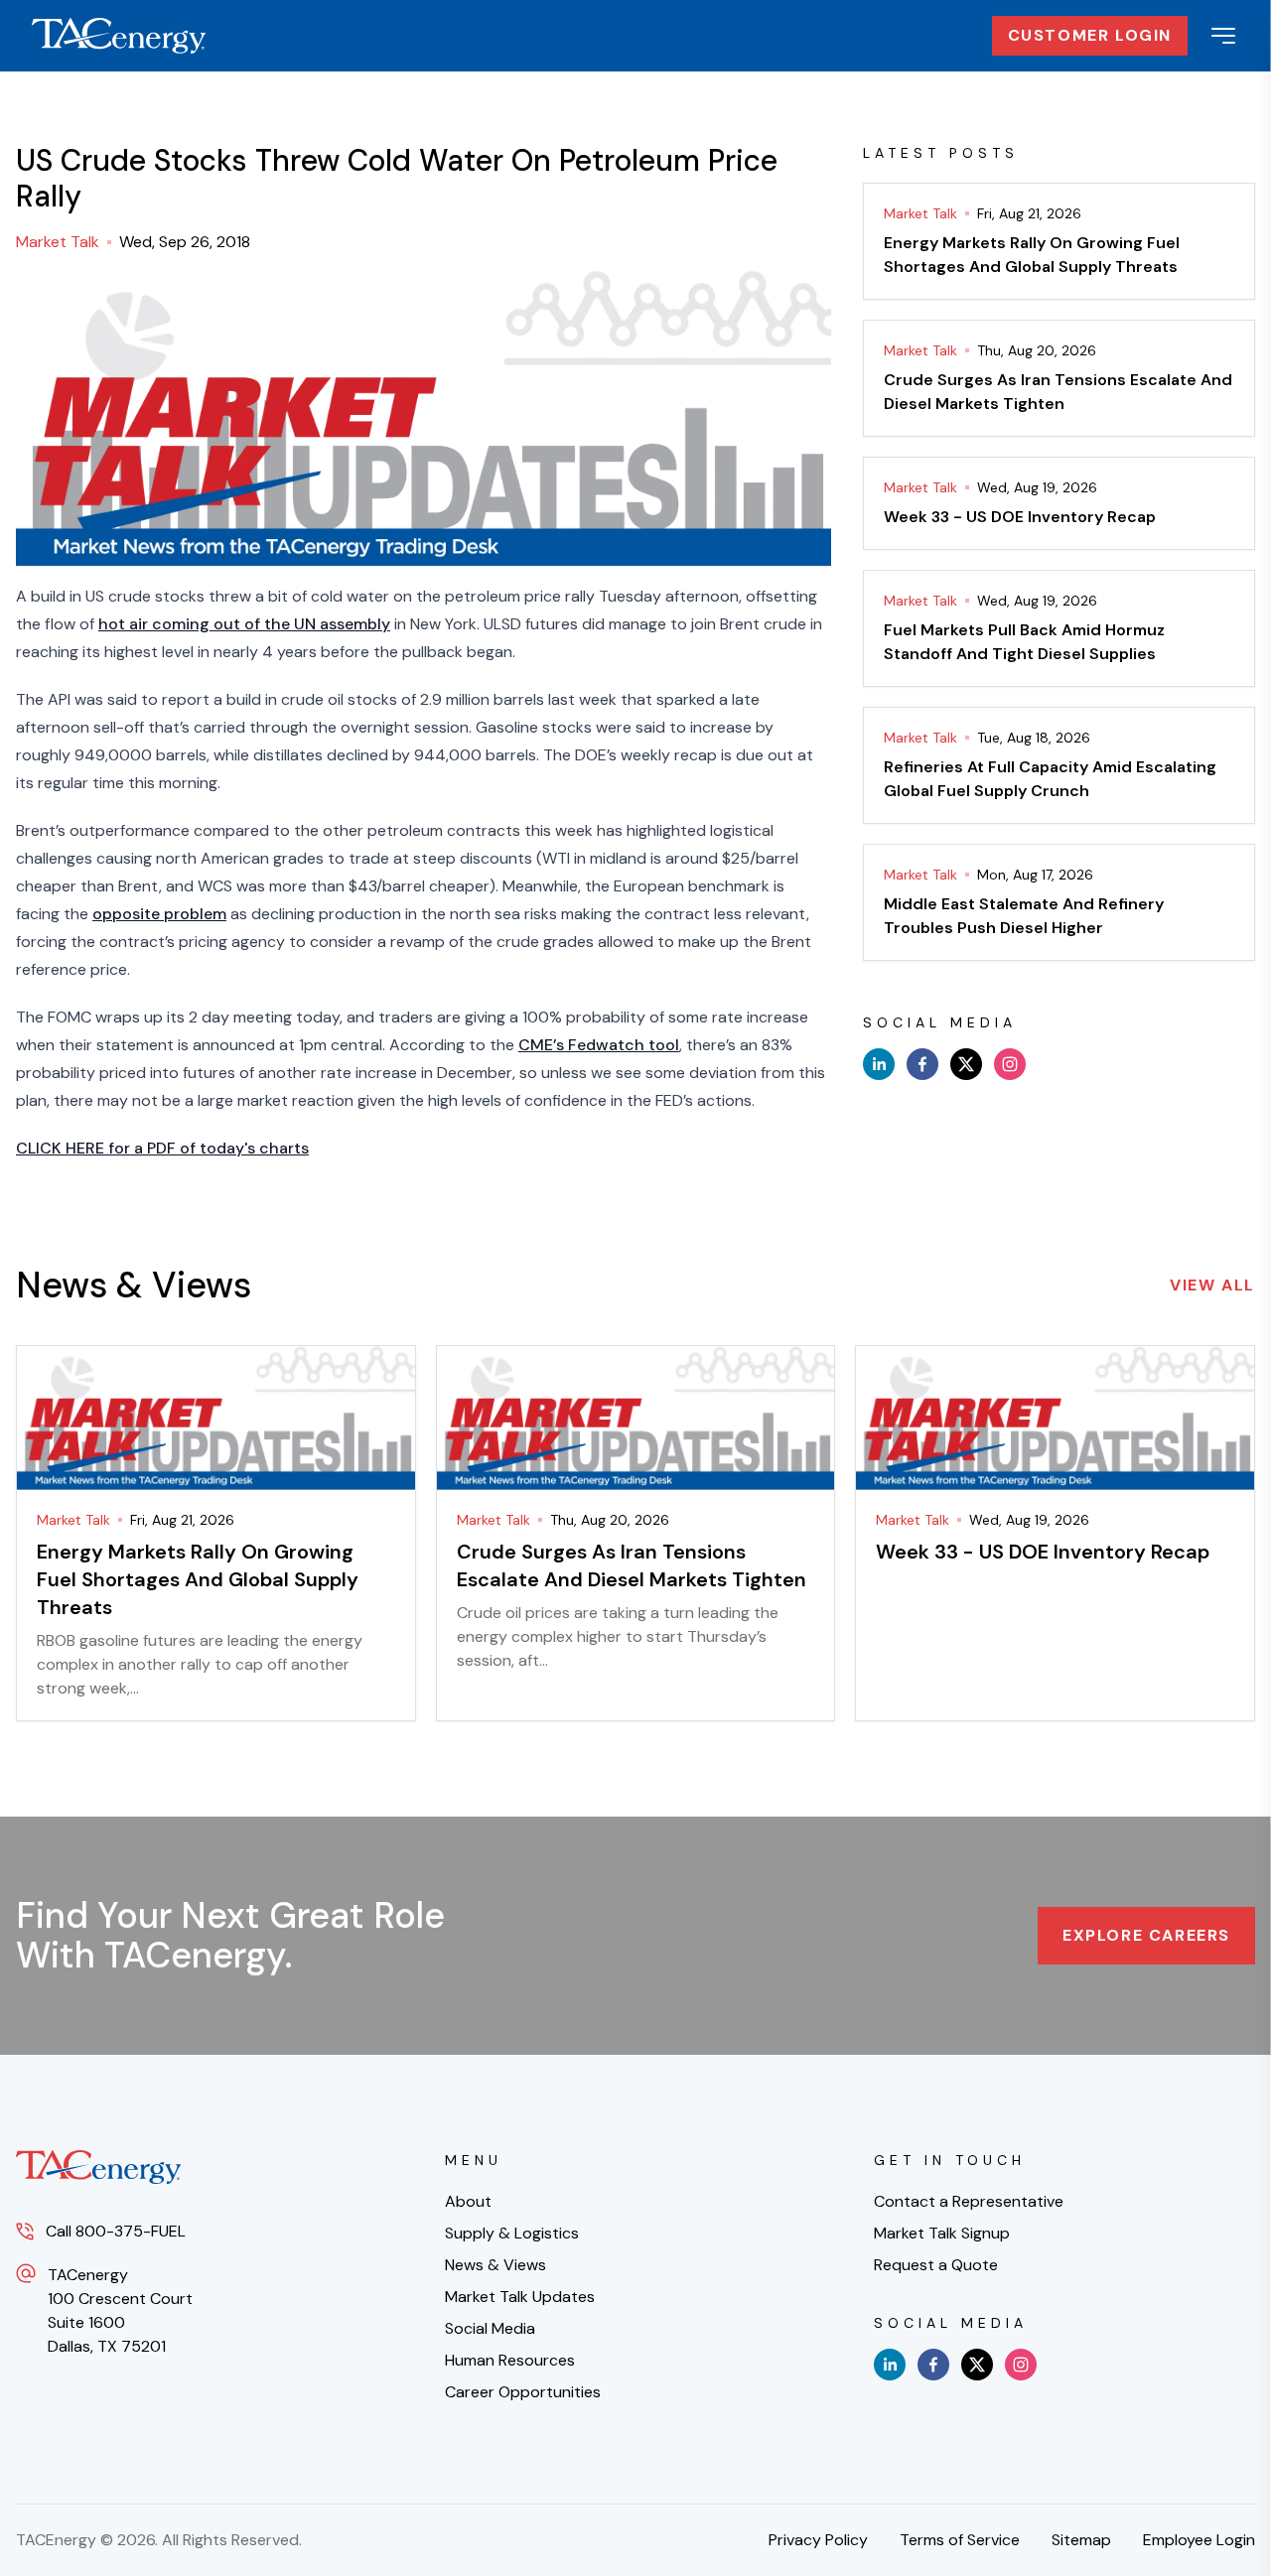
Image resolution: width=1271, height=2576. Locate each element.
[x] (966, 1064)
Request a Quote (936, 2265)
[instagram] (1010, 1064)
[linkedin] (879, 1064)
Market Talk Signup (942, 2233)
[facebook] (922, 1064)
